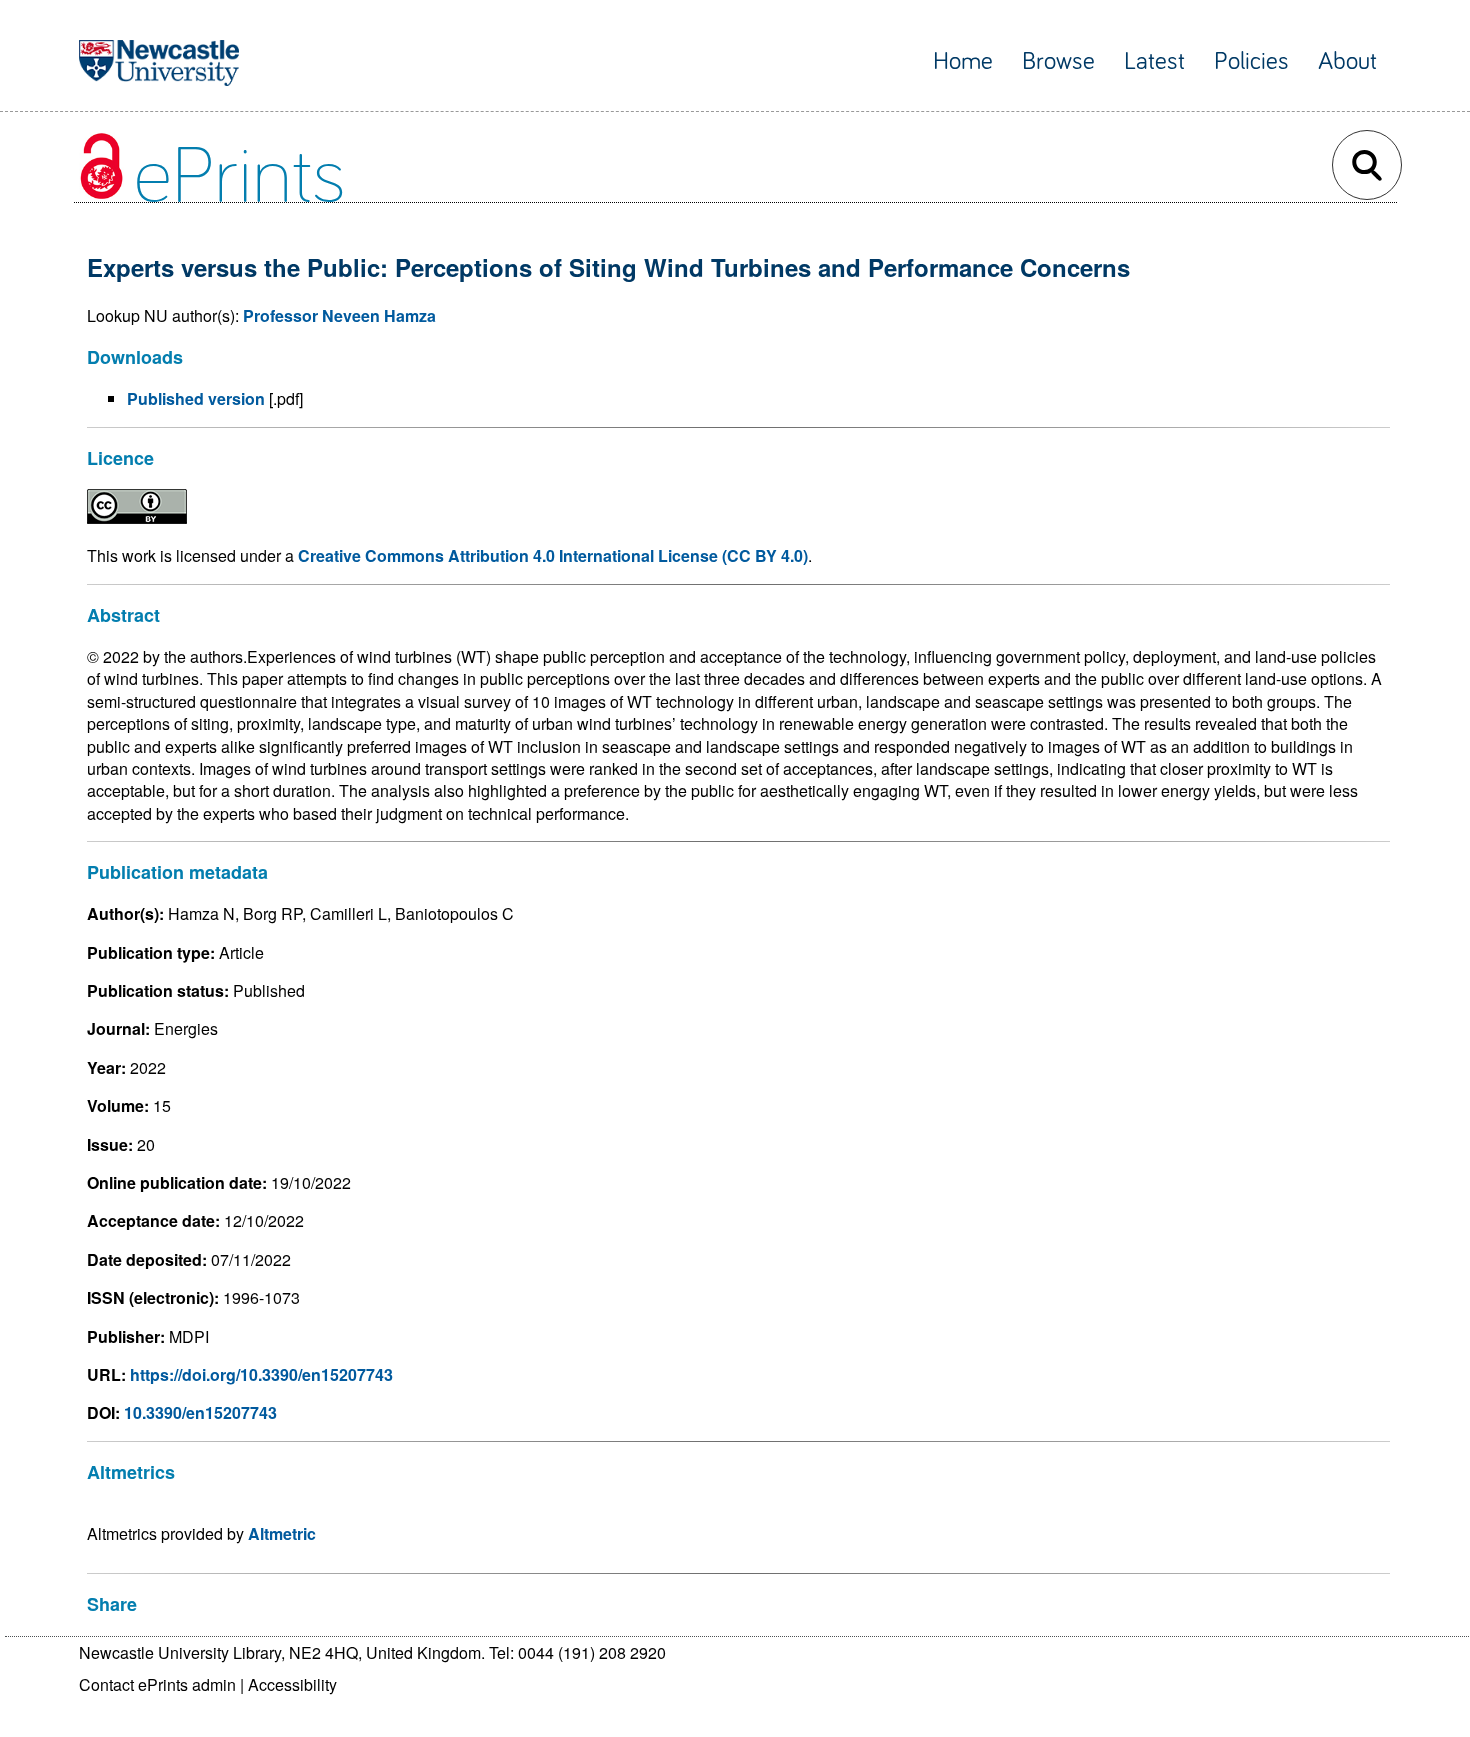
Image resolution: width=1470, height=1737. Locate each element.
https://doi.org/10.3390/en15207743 (261, 1374)
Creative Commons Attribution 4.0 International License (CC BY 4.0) (553, 555)
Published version (196, 398)
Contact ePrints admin (157, 1684)
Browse (1058, 61)
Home (963, 61)
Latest (1154, 61)
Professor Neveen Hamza (339, 315)
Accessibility (292, 1684)
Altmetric (282, 1533)
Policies (1251, 61)
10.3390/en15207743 (200, 1412)
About (1347, 61)
